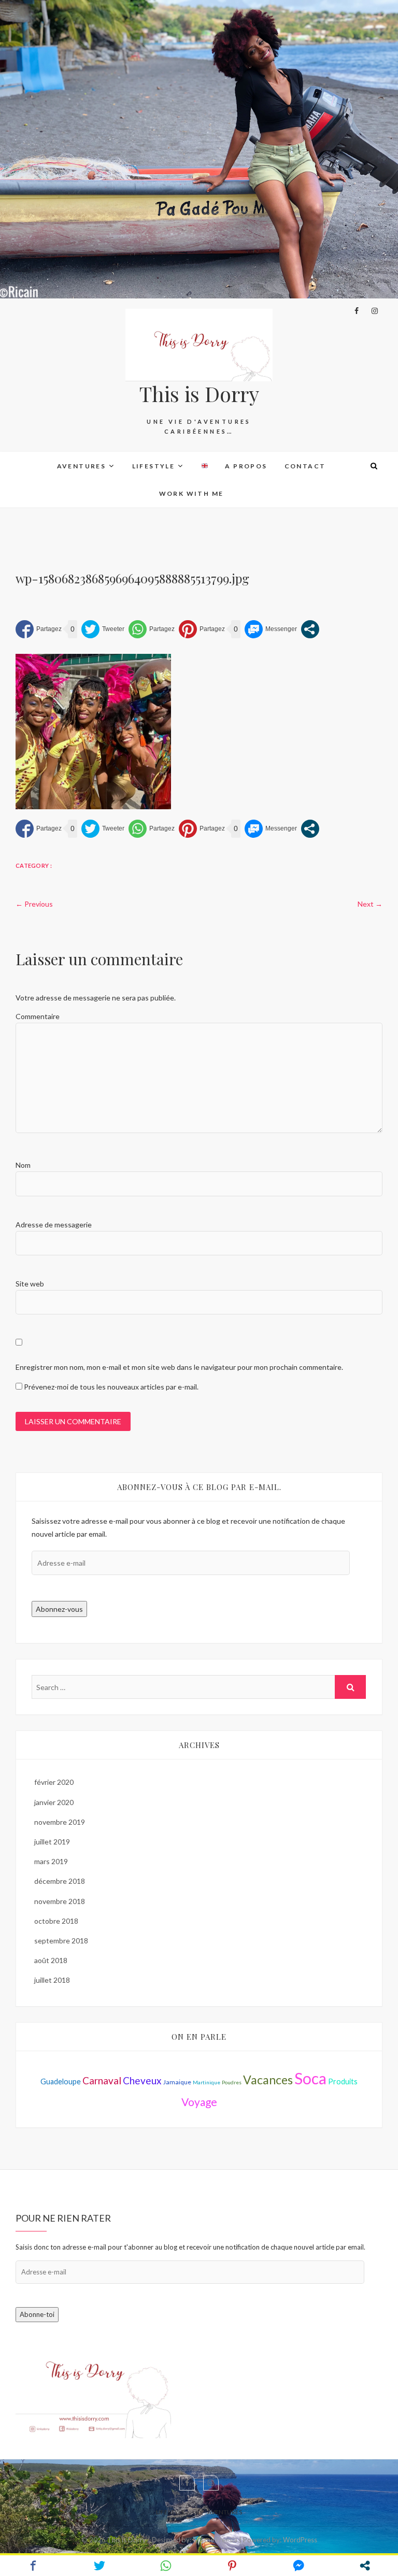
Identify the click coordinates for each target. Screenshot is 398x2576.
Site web (30, 1284)
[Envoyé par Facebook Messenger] (271, 629)
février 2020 (54, 1782)
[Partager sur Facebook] (39, 629)
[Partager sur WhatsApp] (152, 629)
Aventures (82, 466)
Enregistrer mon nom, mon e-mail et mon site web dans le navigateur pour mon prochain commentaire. (179, 1367)
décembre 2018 (60, 1881)
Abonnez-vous (59, 1609)
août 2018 (51, 1960)
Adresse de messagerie (54, 1225)
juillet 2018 (52, 1980)
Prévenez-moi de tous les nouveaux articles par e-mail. (111, 1387)
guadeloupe (61, 2081)
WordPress (300, 2540)
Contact (305, 466)
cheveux (142, 2080)
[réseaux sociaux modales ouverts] (310, 629)
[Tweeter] (103, 629)
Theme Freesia (215, 2540)
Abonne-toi (37, 2314)
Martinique (207, 2082)
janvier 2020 (54, 1802)
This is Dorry (199, 394)
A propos (246, 466)
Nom (23, 1165)
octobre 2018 (56, 1921)
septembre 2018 (61, 1941)
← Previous (34, 904)
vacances (268, 2080)
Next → (370, 904)
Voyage (199, 2102)
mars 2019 (51, 1861)
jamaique (177, 2082)
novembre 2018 (60, 1901)
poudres (232, 2082)
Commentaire (38, 1016)
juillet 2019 (52, 1842)
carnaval (102, 2080)
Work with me (191, 493)
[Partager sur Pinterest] (202, 629)
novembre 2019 (60, 1822)
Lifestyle (154, 466)
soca (310, 2078)
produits (343, 2081)
